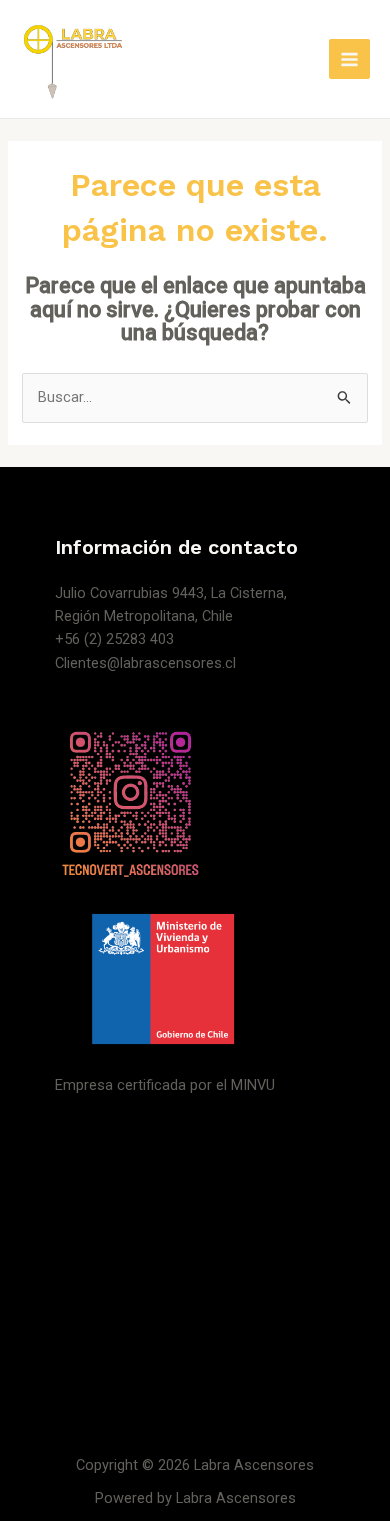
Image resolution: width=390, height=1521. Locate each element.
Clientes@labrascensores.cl (145, 663)
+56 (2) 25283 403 (114, 639)
